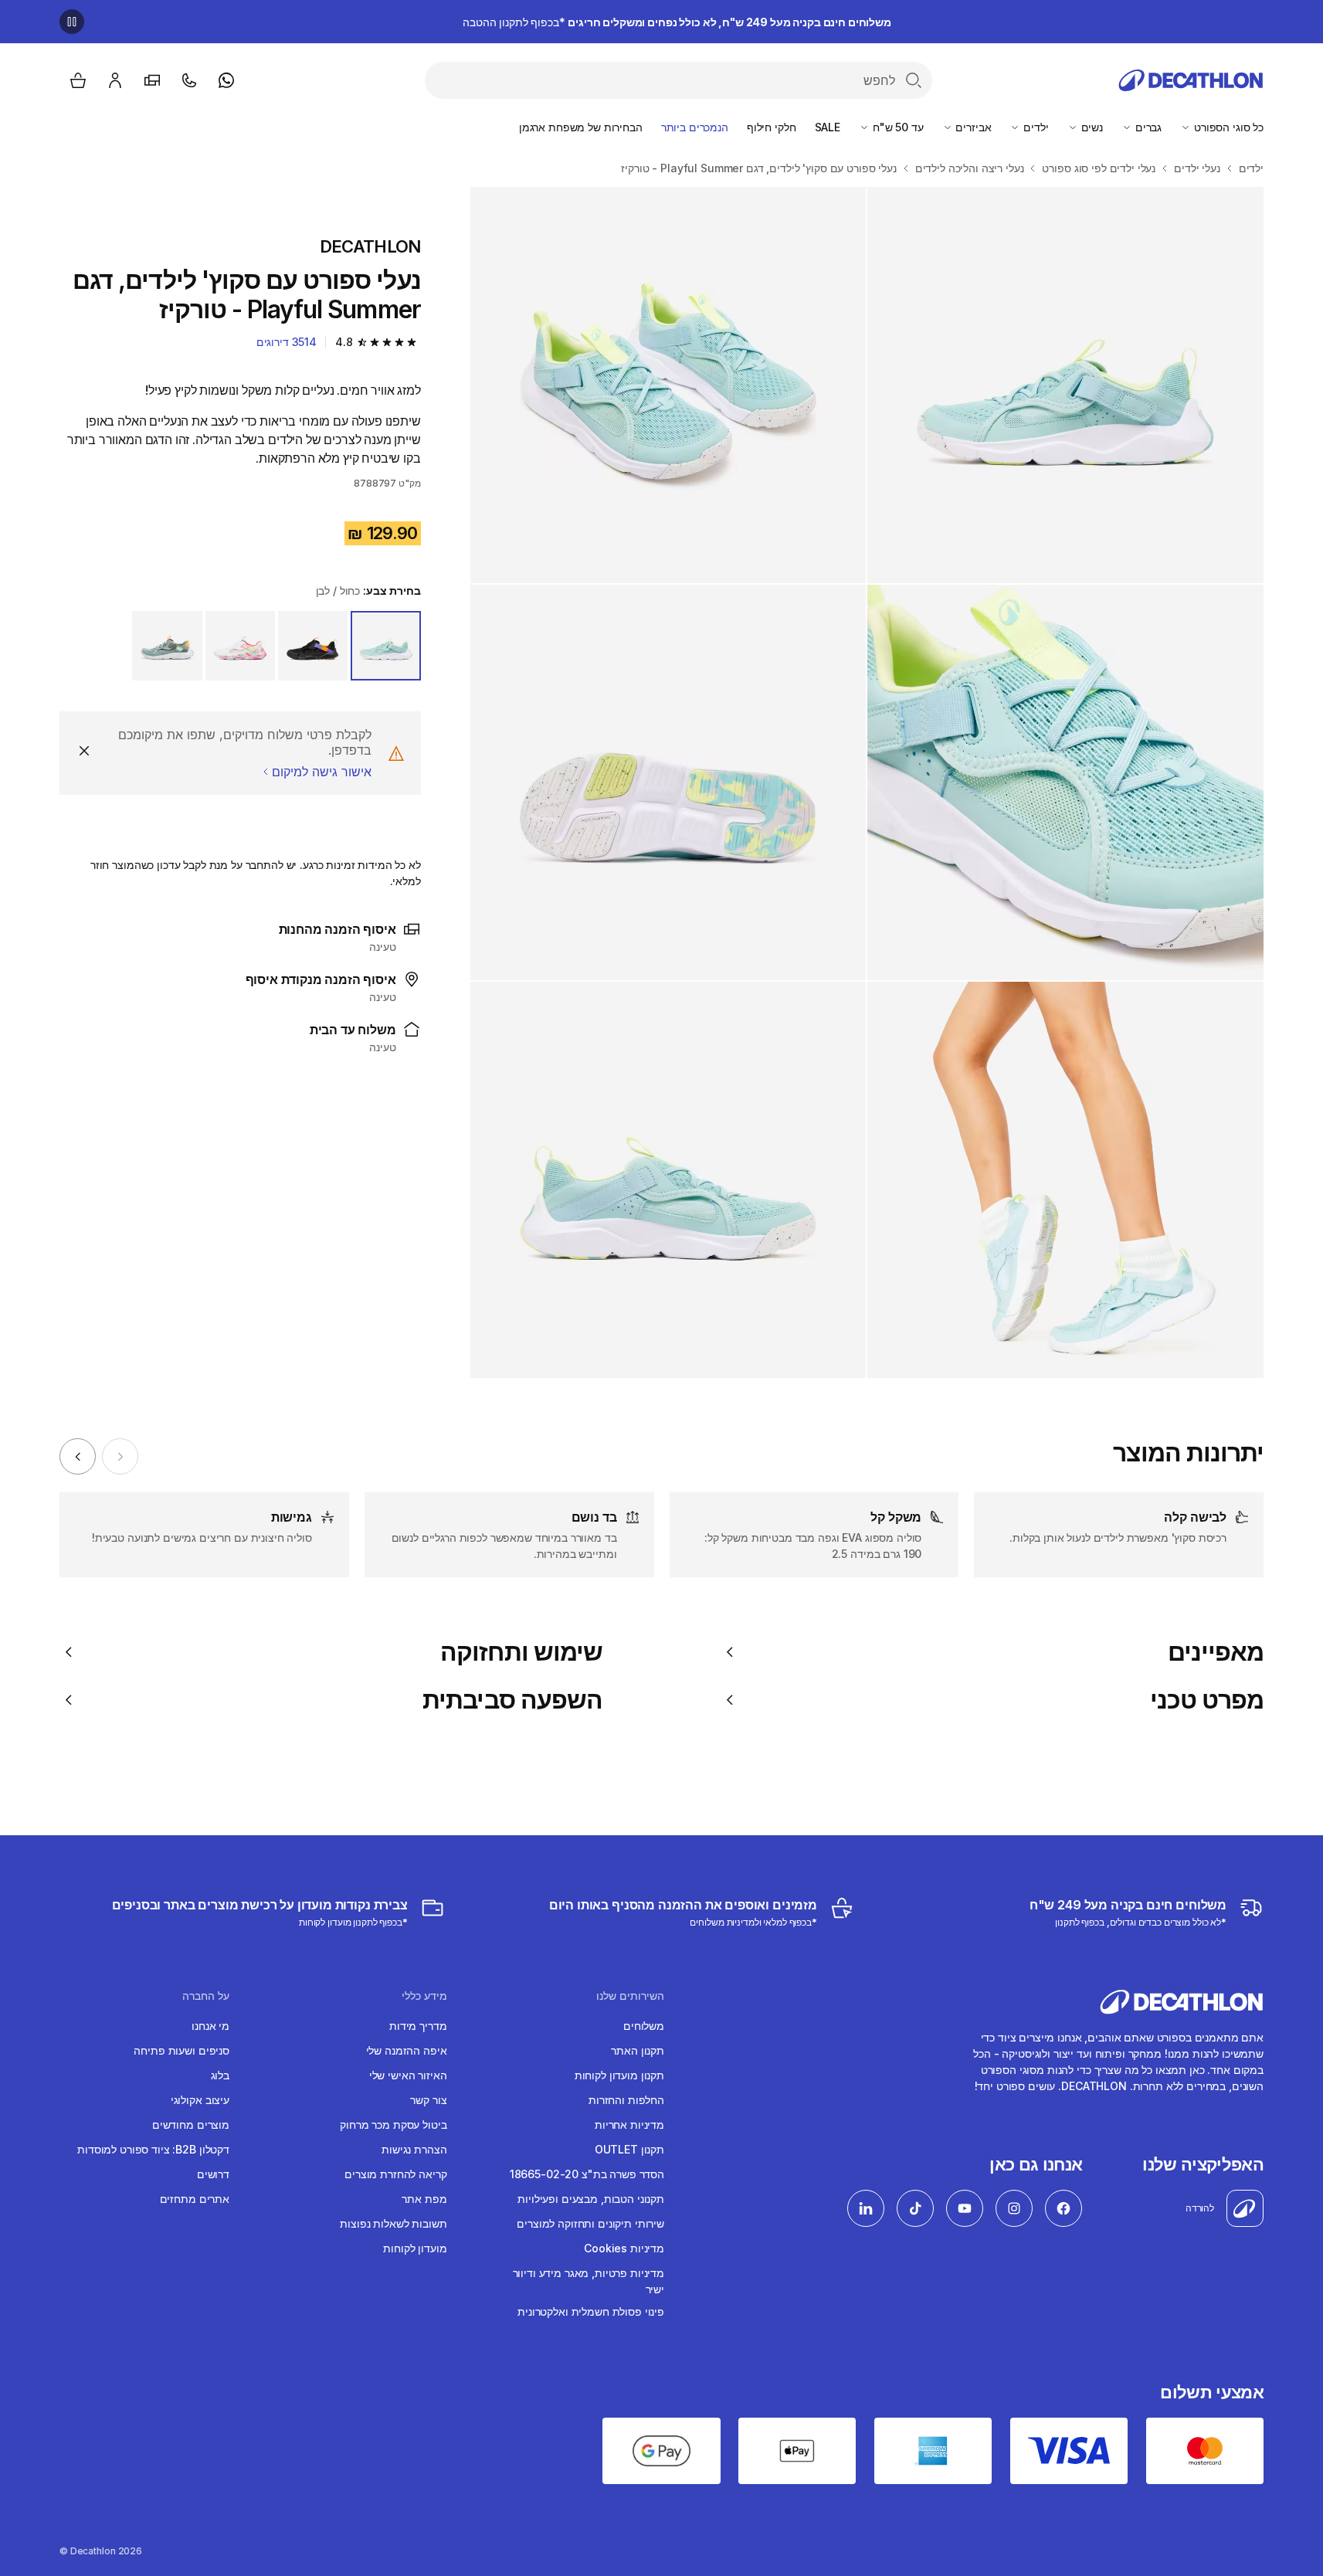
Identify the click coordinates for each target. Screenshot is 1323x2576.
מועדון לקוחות (415, 2248)
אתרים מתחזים (195, 2199)
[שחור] (313, 646)
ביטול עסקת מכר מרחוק (393, 2125)
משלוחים (644, 2026)
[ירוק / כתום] (167, 646)
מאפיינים (1216, 1652)
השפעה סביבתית (512, 1700)
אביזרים (972, 127)
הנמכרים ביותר (695, 127)
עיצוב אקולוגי (200, 2100)
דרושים (213, 2174)
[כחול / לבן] (385, 646)
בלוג (220, 2075)
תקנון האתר (638, 2050)
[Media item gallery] (867, 782)
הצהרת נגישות (414, 2149)
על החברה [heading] (206, 1996)
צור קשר (428, 2100)
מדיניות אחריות (629, 2125)
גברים (1147, 127)
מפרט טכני (1207, 1700)
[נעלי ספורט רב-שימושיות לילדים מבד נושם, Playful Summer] (1065, 385)
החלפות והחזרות (626, 2100)
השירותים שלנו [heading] (630, 1996)
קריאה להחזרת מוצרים (395, 2174)
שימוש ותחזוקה (521, 1652)
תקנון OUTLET (629, 2149)
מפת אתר (424, 2199)
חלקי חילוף (772, 127)
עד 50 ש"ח (897, 127)
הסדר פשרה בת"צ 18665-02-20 (587, 2174)
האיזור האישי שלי (408, 2075)
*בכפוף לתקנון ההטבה (677, 22)
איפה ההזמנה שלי (407, 2050)
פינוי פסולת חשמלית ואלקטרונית (591, 2311)
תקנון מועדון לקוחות (619, 2075)
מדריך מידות (418, 2026)
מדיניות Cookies (624, 2248)
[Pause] (72, 22)
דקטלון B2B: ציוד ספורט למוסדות (153, 2149)
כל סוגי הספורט (1227, 127)
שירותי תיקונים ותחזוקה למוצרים (590, 2223)
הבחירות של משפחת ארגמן (581, 127)
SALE (828, 127)
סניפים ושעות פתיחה (181, 2050)
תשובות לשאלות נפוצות (393, 2223)
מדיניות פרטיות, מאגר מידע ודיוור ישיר (589, 2281)
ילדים (1034, 127)
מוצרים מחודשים (191, 2125)
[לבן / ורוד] (240, 646)
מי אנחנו (210, 2026)
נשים (1091, 127)
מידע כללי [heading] (424, 1996)
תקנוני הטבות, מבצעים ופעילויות (591, 2199)
